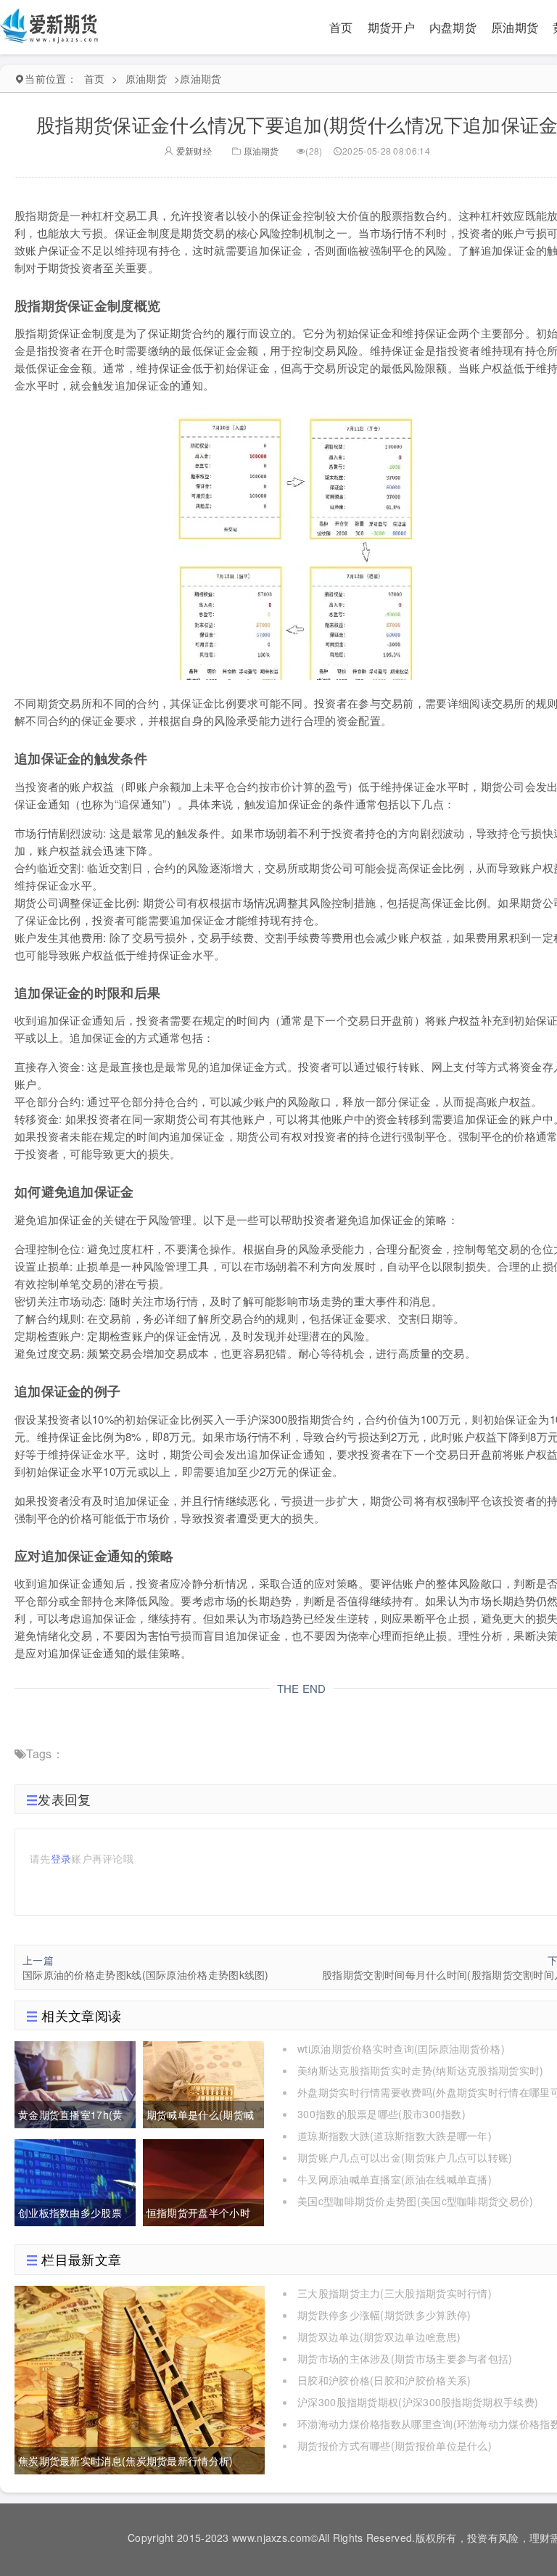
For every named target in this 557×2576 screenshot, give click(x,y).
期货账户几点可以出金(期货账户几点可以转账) (405, 2157)
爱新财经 (193, 151)
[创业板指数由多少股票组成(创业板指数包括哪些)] (75, 2181)
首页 (341, 27)
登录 (61, 1858)
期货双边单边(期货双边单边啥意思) (379, 2337)
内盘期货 (453, 27)
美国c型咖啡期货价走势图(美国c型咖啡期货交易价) (416, 2201)
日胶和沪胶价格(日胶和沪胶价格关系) (384, 2380)
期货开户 (391, 27)
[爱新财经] (50, 25)
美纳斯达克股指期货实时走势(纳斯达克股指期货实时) (421, 2070)
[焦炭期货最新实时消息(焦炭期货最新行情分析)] (140, 2378)
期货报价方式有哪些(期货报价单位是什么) (395, 2445)
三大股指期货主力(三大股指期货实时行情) (395, 2293)
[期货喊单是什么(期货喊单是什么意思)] (203, 2083)
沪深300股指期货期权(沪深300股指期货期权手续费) (418, 2402)
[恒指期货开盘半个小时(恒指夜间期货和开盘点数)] (203, 2181)
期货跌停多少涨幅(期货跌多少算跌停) (384, 2315)
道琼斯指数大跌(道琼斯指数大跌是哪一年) (395, 2136)
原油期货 (515, 27)
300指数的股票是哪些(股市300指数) (381, 2114)
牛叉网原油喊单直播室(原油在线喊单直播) (395, 2179)
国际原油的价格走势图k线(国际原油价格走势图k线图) (146, 1974)
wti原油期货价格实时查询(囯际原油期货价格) (401, 2048)
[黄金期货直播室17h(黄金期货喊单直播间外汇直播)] (75, 2083)
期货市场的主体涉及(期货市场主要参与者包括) (405, 2358)
